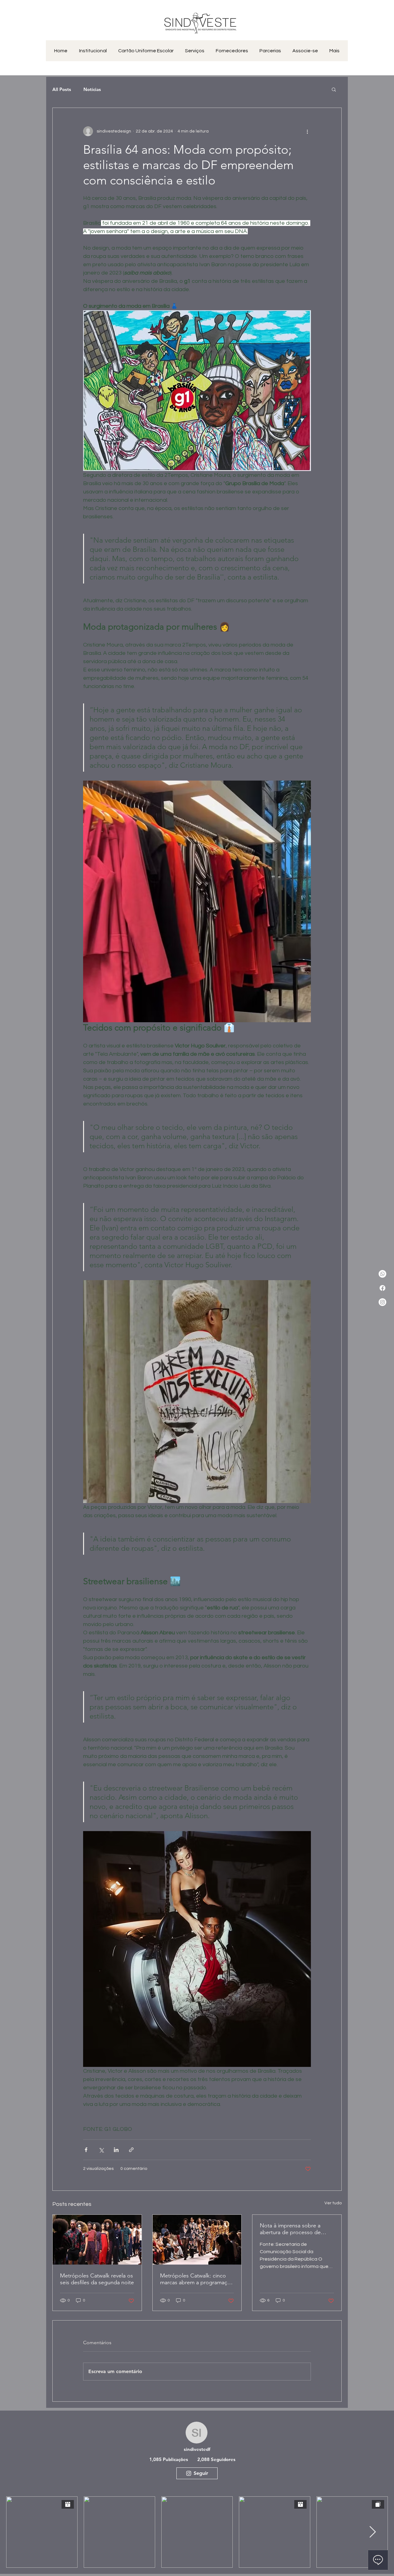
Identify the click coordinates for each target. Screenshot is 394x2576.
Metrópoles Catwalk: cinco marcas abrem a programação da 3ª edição (197, 2279)
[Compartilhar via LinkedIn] (116, 2150)
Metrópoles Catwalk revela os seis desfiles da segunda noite (97, 2279)
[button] (334, 89)
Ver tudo (333, 2203)
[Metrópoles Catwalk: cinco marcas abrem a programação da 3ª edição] (197, 2240)
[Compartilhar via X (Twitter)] (101, 2150)
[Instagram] (382, 1302)
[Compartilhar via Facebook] (86, 2150)
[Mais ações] (307, 131)
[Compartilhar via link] (131, 2150)
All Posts (62, 89)
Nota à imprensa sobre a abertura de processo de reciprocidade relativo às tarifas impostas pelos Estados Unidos (290, 2229)
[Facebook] (382, 1288)
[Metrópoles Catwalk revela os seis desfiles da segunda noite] (97, 2240)
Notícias (92, 89)
